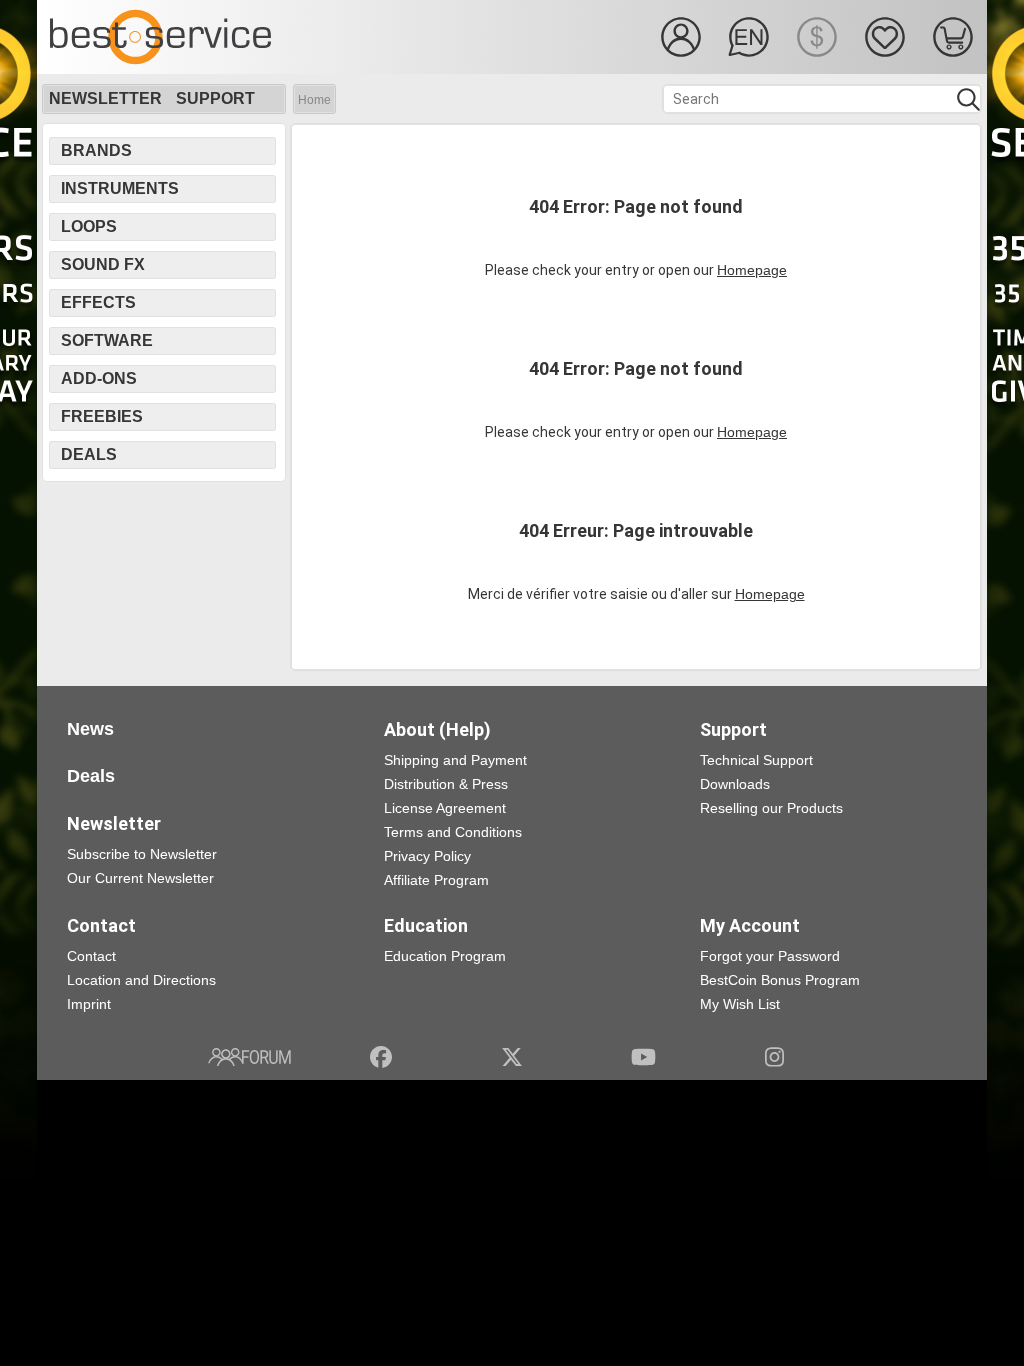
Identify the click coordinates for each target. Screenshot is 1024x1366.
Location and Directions (141, 980)
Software (107, 340)
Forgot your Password (770, 956)
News (90, 729)
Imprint (89, 1004)
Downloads (735, 784)
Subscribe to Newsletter (142, 854)
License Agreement (445, 808)
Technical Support (756, 760)
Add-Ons (99, 378)
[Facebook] (381, 1057)
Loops (89, 226)
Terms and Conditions (453, 832)
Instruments (120, 188)
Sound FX (103, 264)
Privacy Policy (427, 856)
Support (215, 98)
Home (314, 100)
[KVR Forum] (249, 1057)
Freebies (102, 416)
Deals (89, 454)
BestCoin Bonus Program (780, 980)
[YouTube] (643, 1057)
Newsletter (105, 98)
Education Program (445, 956)
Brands (96, 150)
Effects (98, 302)
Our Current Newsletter (140, 878)
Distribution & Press (446, 784)
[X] (512, 1057)
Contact (91, 956)
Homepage (752, 270)
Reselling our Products (771, 808)
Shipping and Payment (455, 760)
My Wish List (740, 1004)
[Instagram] (774, 1057)
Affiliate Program (436, 880)
